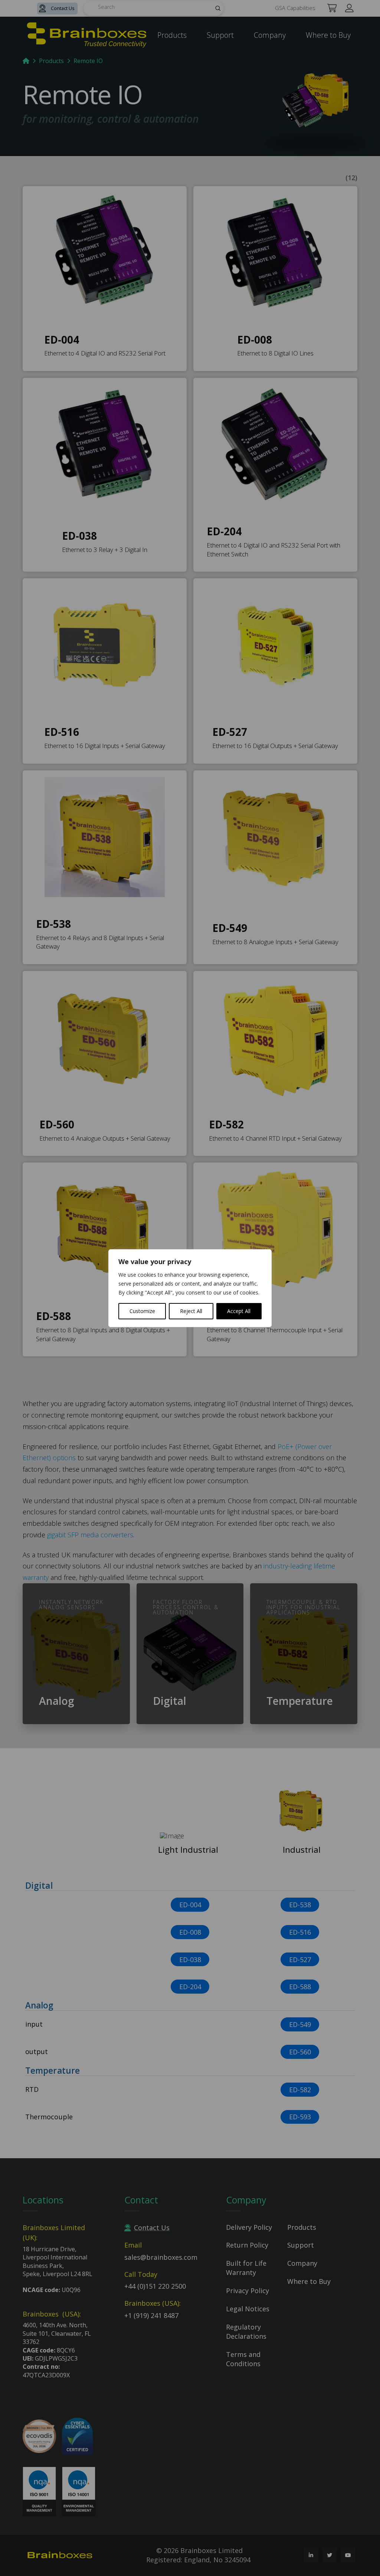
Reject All (191, 1311)
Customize (142, 1311)
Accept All (239, 1311)
